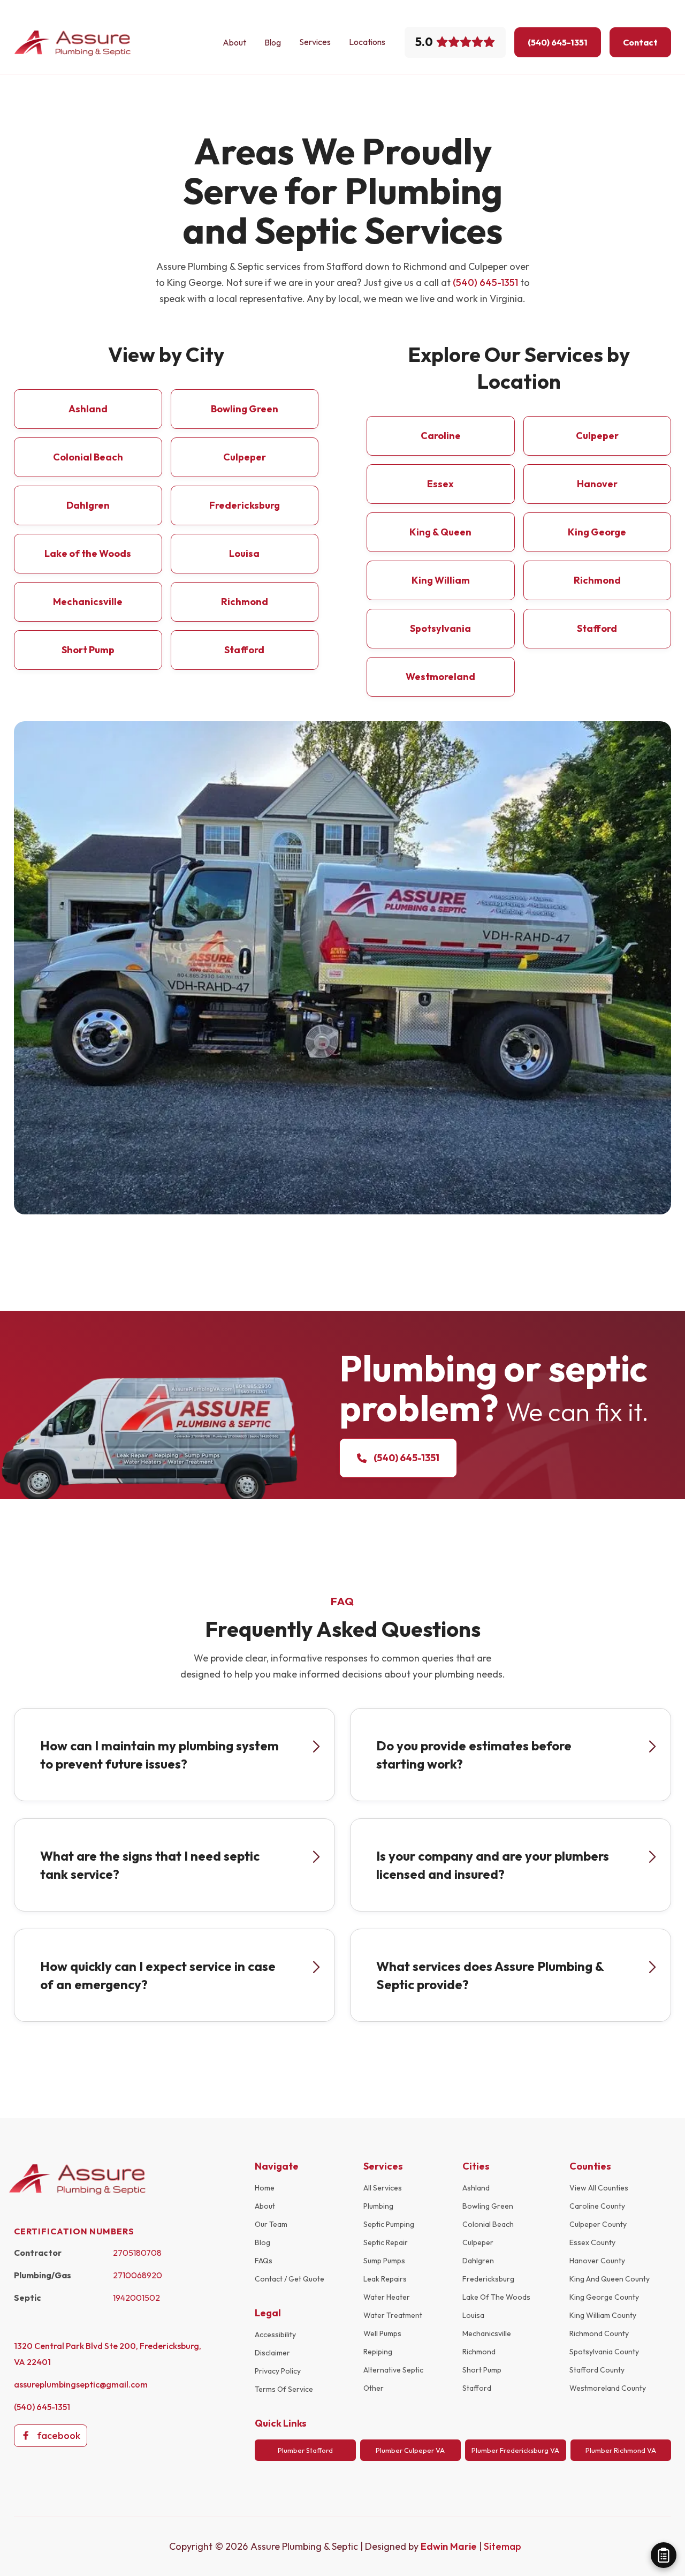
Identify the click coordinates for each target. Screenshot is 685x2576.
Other (374, 2388)
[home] (73, 43)
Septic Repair (386, 2242)
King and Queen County (610, 2279)
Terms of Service (284, 2389)
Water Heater (387, 2297)
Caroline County (597, 2206)
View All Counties (599, 2188)
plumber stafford (305, 2450)
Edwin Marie (450, 2546)
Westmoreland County (608, 2388)
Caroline (441, 436)
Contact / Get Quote (290, 2279)
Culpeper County (598, 2224)
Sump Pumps (384, 2261)
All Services (383, 2188)
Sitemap (503, 2546)
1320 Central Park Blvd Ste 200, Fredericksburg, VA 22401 (108, 2354)
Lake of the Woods (88, 553)
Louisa (244, 553)
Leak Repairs (385, 2279)
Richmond (245, 602)
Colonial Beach (88, 457)
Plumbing (378, 2206)
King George (597, 532)
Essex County (592, 2242)
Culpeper (245, 457)
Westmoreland (440, 677)
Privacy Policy (278, 2371)
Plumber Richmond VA (621, 2450)
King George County (604, 2297)
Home (265, 2188)
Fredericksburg (245, 505)
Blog (273, 42)
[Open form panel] (664, 2555)
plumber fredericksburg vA (515, 2450)
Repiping (378, 2352)
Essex (440, 484)
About (234, 42)
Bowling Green (245, 409)
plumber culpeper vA (410, 2450)
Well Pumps (382, 2333)
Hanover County (597, 2261)
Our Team (271, 2224)
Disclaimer (272, 2353)
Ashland (88, 409)
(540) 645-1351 (485, 282)
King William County (603, 2315)
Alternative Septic (393, 2370)
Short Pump (88, 650)
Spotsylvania (440, 628)
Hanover (597, 484)
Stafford (244, 650)
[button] (315, 42)
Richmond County (599, 2333)
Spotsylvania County (604, 2352)
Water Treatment (393, 2315)
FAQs (264, 2261)
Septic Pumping (389, 2224)
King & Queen (440, 532)
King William (441, 580)
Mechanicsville (88, 602)
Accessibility (275, 2335)
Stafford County (597, 2370)
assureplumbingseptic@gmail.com (81, 2384)
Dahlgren (88, 505)
